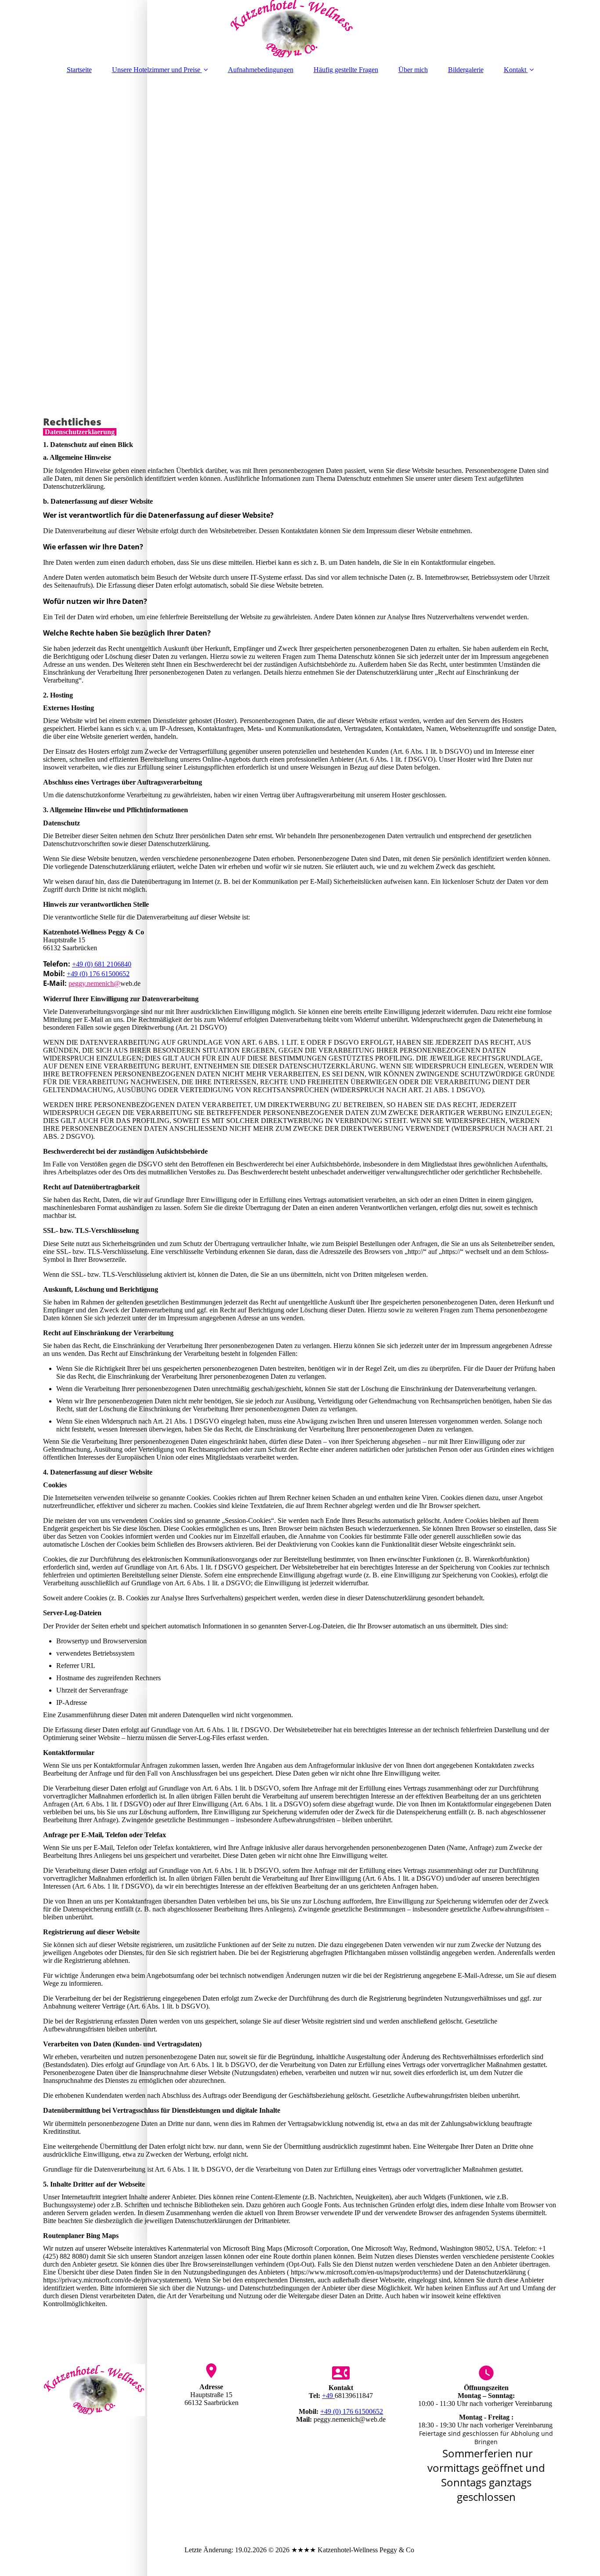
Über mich (413, 70)
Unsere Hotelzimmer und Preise (156, 70)
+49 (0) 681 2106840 (102, 964)
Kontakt (515, 70)
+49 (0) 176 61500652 (98, 974)
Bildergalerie (466, 70)
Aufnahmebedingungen (261, 70)
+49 (328, 2396)
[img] (300, 29)
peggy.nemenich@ (94, 983)
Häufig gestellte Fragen (346, 70)
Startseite (79, 70)
